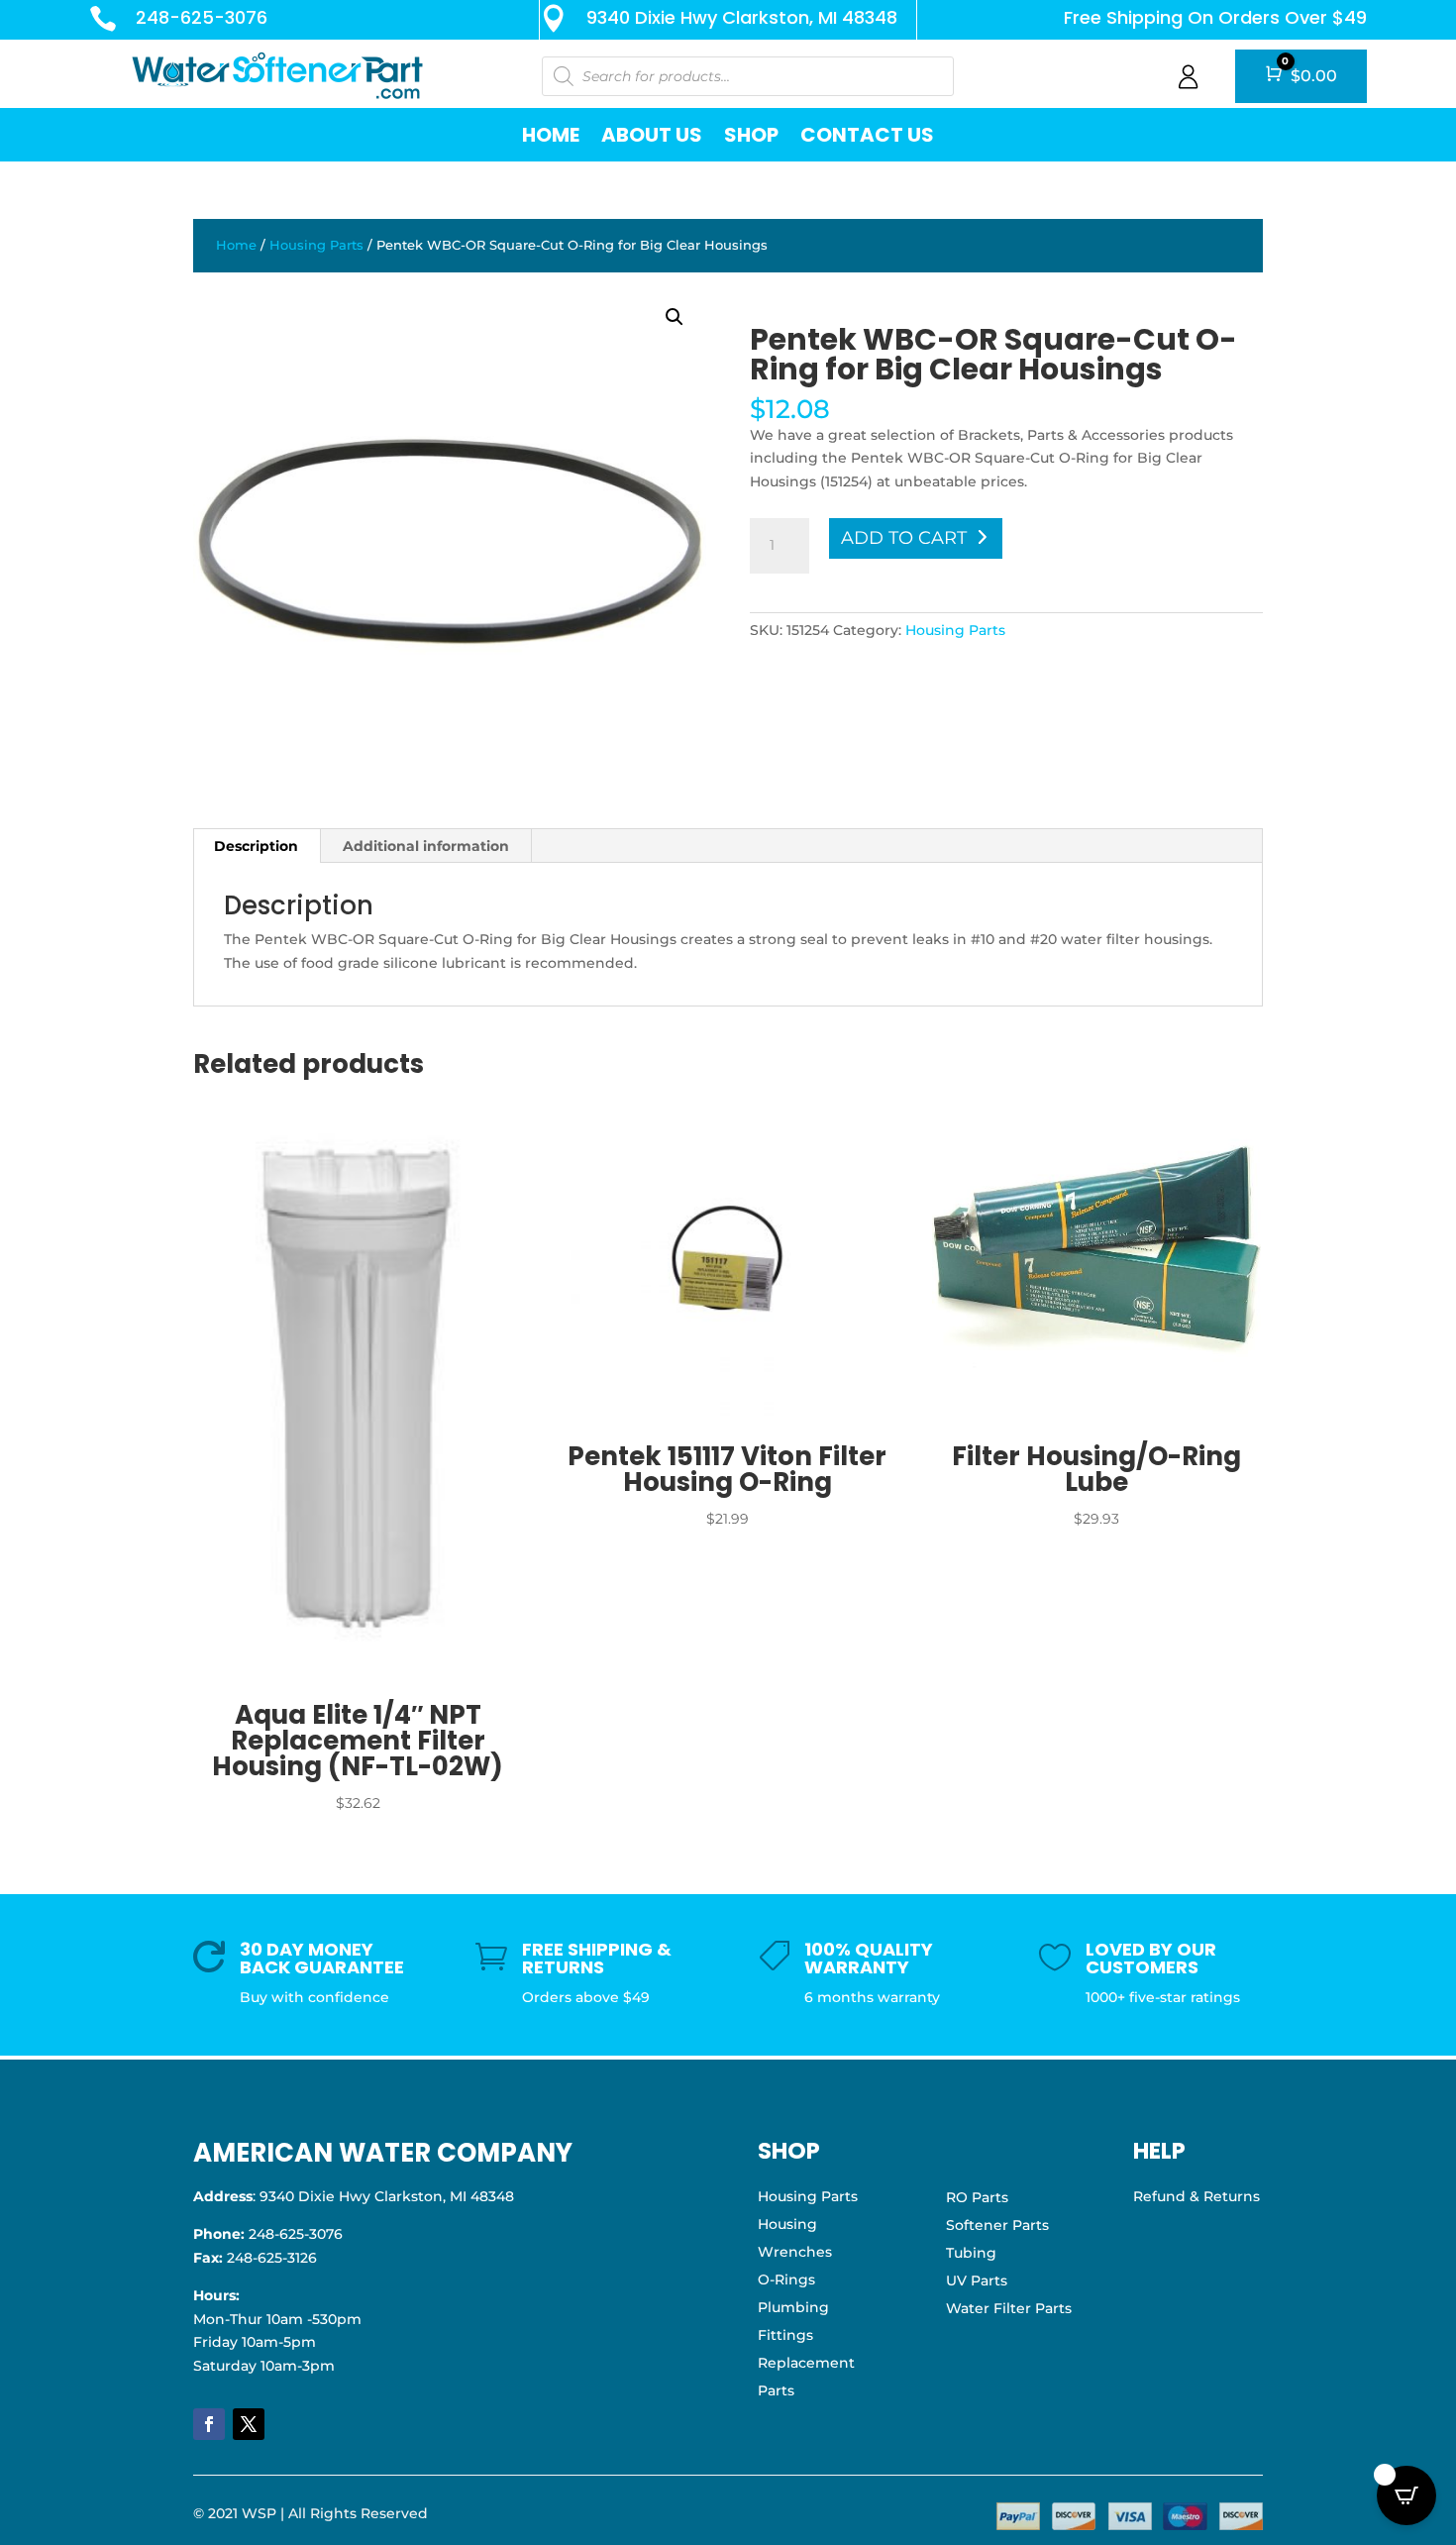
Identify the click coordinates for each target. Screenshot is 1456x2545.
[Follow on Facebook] (209, 2424)
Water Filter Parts (1009, 2308)
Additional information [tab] (426, 846)
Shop (751, 135)
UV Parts (977, 2280)
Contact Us (867, 135)
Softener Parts (997, 2225)
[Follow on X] (249, 2424)
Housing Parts (316, 245)
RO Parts (977, 2197)
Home (551, 135)
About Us (652, 135)
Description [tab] (256, 846)
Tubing (971, 2253)
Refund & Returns (1196, 2196)
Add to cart (904, 538)
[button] (675, 317)
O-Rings (786, 2280)
